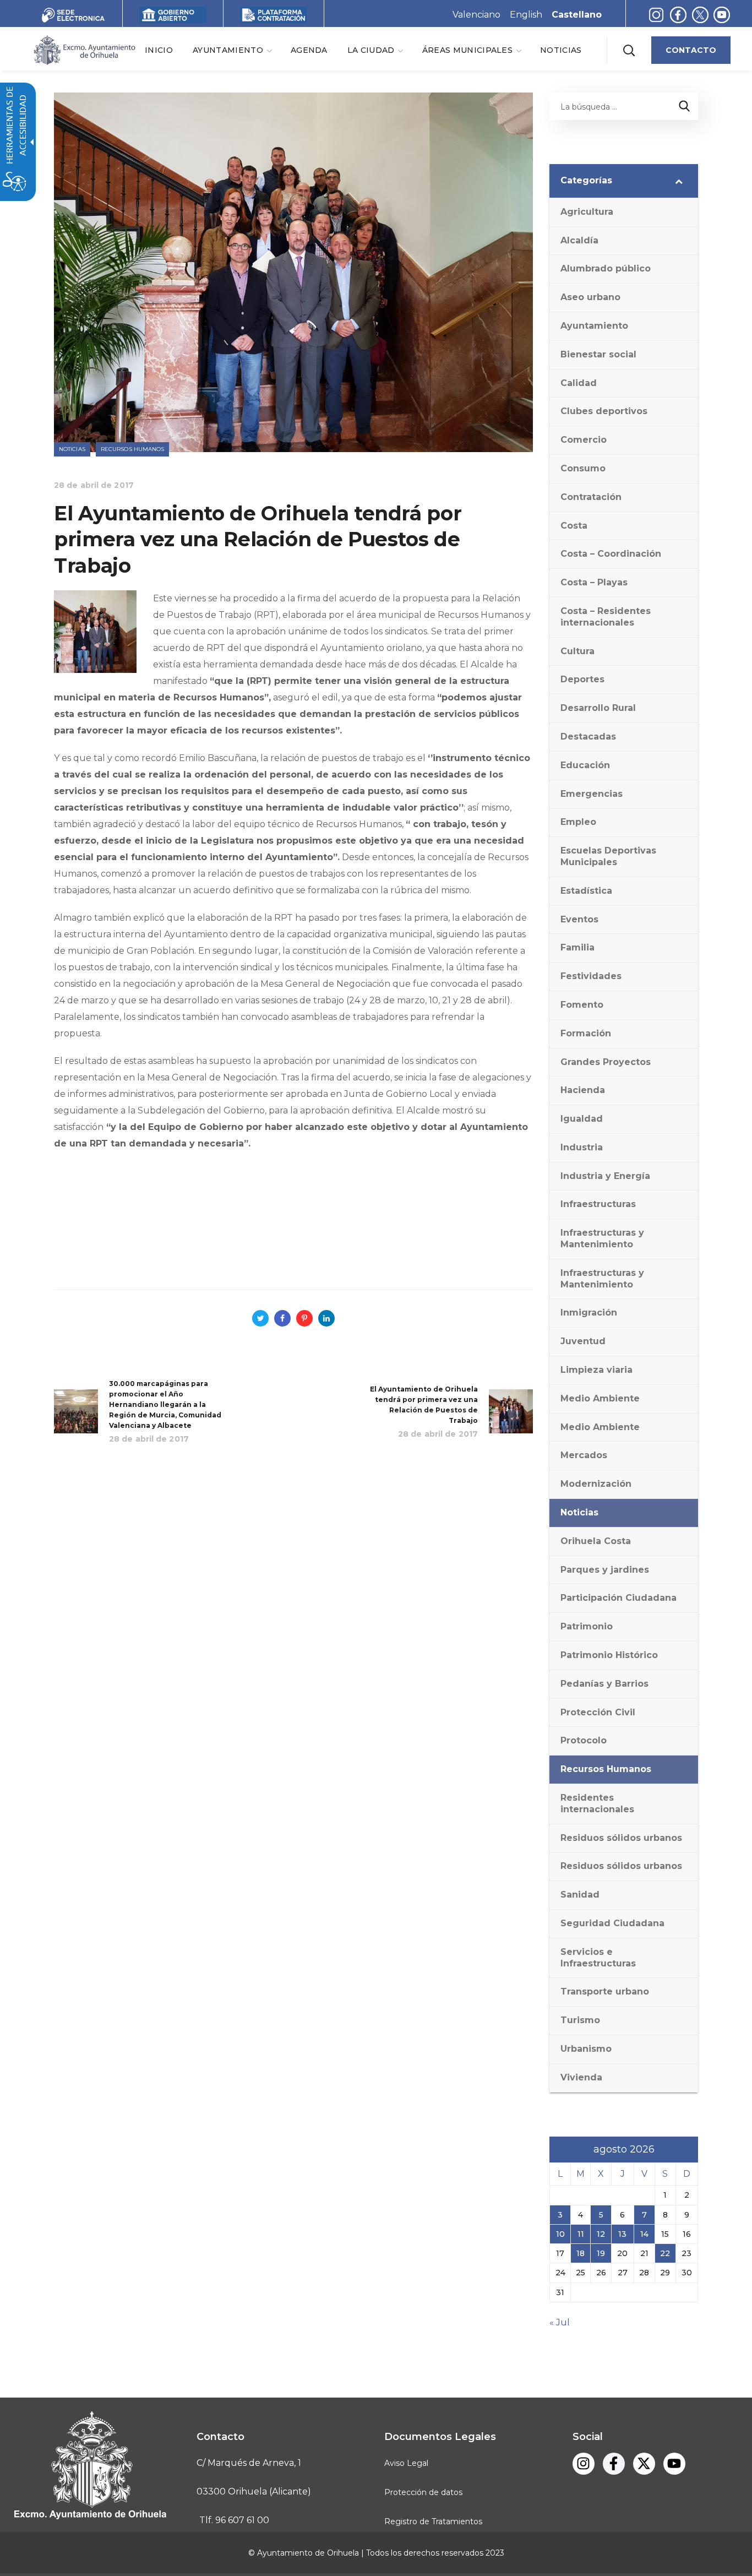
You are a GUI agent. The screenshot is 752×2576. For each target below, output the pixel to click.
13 (622, 2234)
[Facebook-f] (678, 15)
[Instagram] (656, 15)
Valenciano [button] (476, 15)
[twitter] (703, 15)
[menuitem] (159, 50)
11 (581, 2234)
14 (644, 2234)
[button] (629, 50)
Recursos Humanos (133, 449)
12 (601, 2234)
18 (581, 2253)
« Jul (560, 2322)
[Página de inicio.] (84, 49)
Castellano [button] (577, 15)
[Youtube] (722, 15)
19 (601, 2253)
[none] (232, 50)
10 (560, 2234)
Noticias (72, 449)
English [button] (526, 15)
